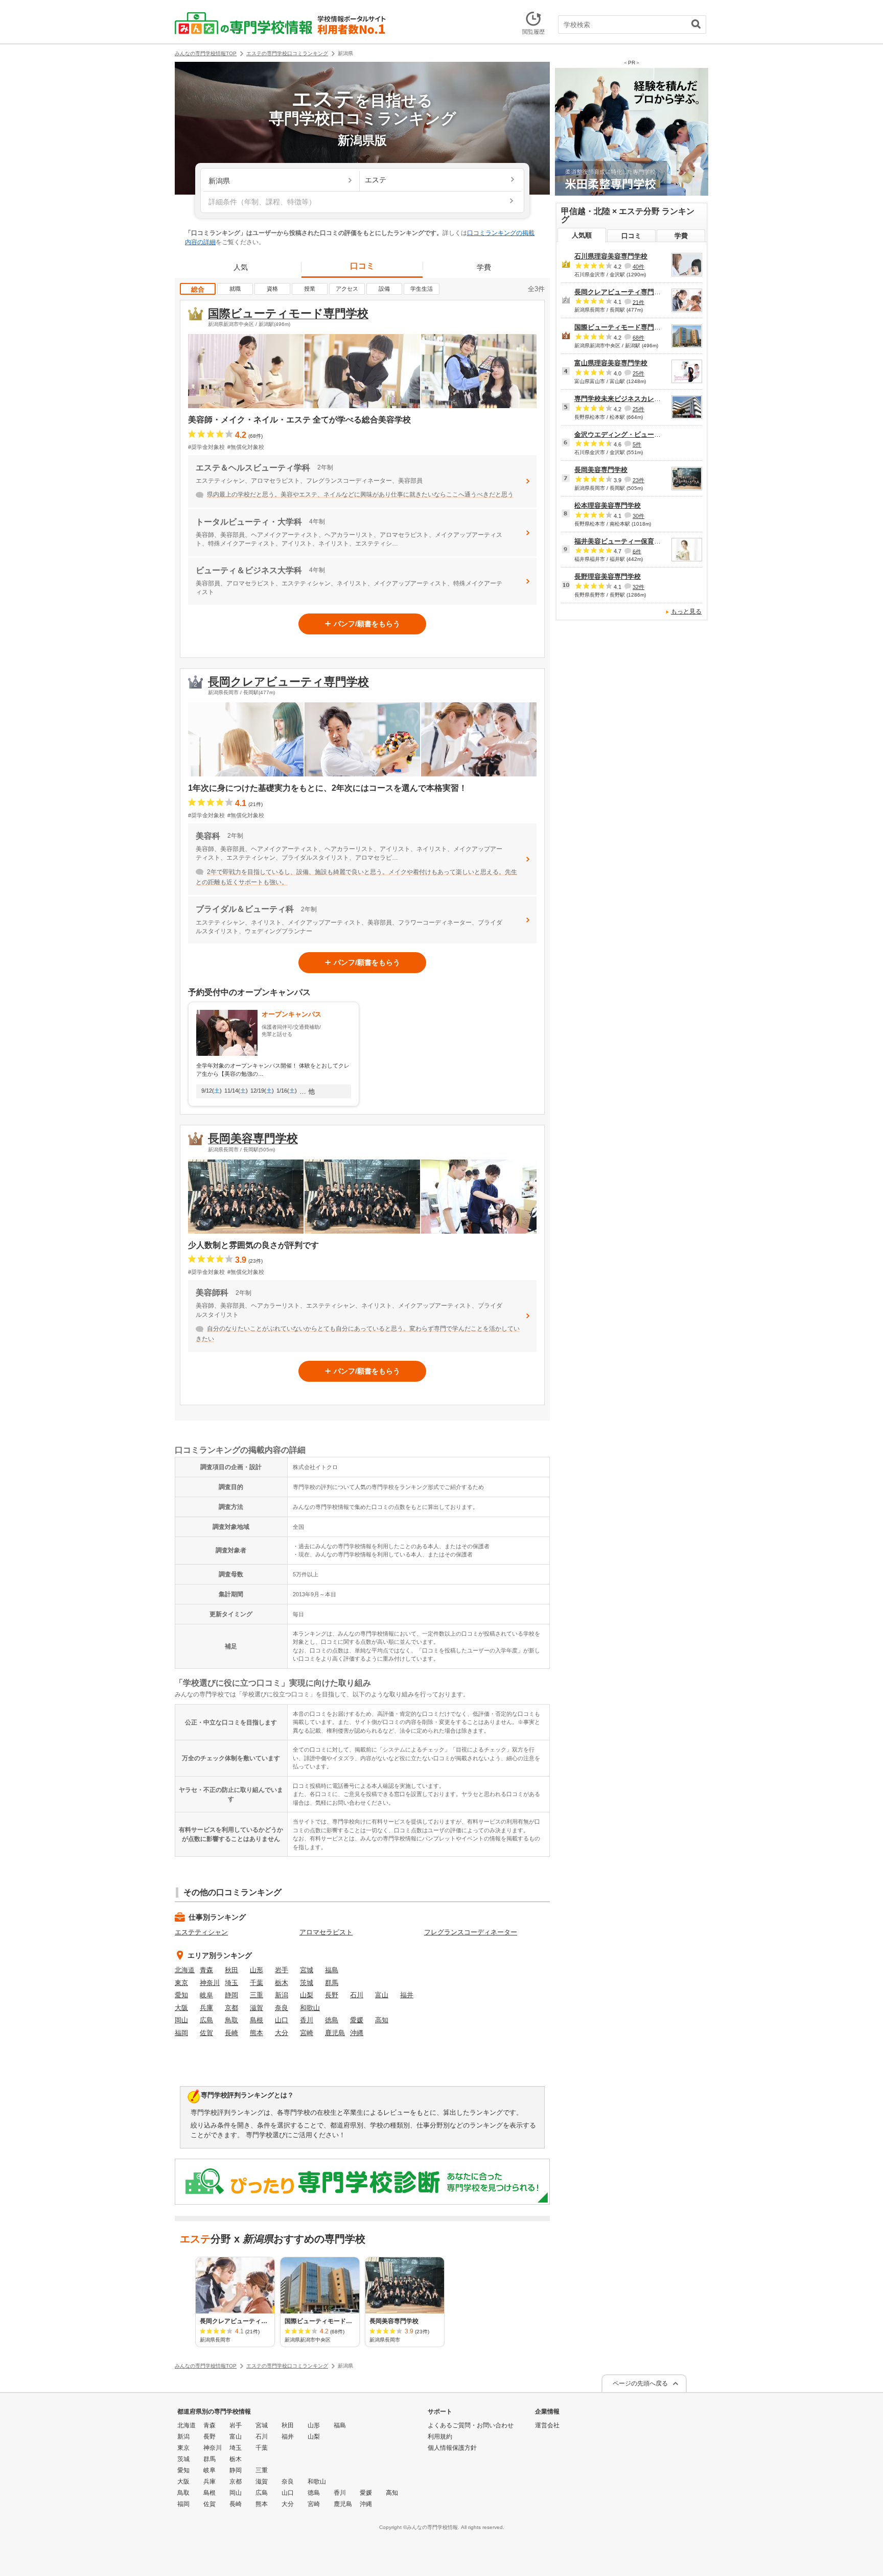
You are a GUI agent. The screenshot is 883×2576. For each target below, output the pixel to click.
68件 (638, 338)
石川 (357, 1995)
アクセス (347, 289)
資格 (272, 289)
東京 (181, 1983)
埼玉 (231, 1983)
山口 (282, 2020)
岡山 (181, 2020)
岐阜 (206, 1995)
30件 (638, 516)
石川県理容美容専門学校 (611, 256)
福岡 (181, 2033)
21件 (638, 302)
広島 (206, 2020)
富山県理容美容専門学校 (611, 363)
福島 (332, 1970)
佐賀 (206, 2033)
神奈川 (210, 1983)
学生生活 (422, 289)
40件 (638, 267)
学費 (484, 267)
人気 (241, 267)
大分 (282, 2033)
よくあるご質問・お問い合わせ (471, 2425)
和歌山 (310, 2008)
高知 (382, 2020)
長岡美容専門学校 (253, 1138)
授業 (310, 289)
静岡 (231, 1995)
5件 (637, 444)
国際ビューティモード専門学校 (288, 313)
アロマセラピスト (326, 1932)
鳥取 (231, 2020)
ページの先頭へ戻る (640, 2383)
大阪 (181, 2008)
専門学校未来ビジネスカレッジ (621, 399)
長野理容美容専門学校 (608, 576)
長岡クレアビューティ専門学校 (288, 682)
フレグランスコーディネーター (471, 1932)
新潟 (282, 1995)
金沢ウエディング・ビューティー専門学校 (637, 434)
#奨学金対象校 (206, 447)
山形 (257, 1970)
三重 (257, 1995)
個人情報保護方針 (452, 2448)
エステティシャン (201, 1932)
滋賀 (257, 2008)
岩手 (282, 1970)
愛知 (181, 1995)
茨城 (307, 1983)
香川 (307, 2020)
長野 (332, 1995)
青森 (206, 1970)
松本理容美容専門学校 (608, 505)
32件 (638, 587)
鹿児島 (335, 2033)
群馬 (332, 1983)
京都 (231, 2008)
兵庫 (206, 2008)
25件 (638, 373)
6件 (637, 551)
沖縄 (357, 2033)
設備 (384, 289)
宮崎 (307, 2033)
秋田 (231, 1970)
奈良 (282, 2008)
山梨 (307, 1995)
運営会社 (547, 2425)
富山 (382, 1995)
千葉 (257, 1983)
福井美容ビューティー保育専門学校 (628, 541)
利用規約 (440, 2437)
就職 (235, 289)
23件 (638, 480)
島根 (257, 2020)
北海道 (185, 1970)
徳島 (332, 2020)
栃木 (282, 1983)
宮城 (307, 1970)
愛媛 (357, 2020)
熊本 (257, 2033)
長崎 (231, 2033)
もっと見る (686, 611)
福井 (407, 1995)
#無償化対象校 (246, 447)
